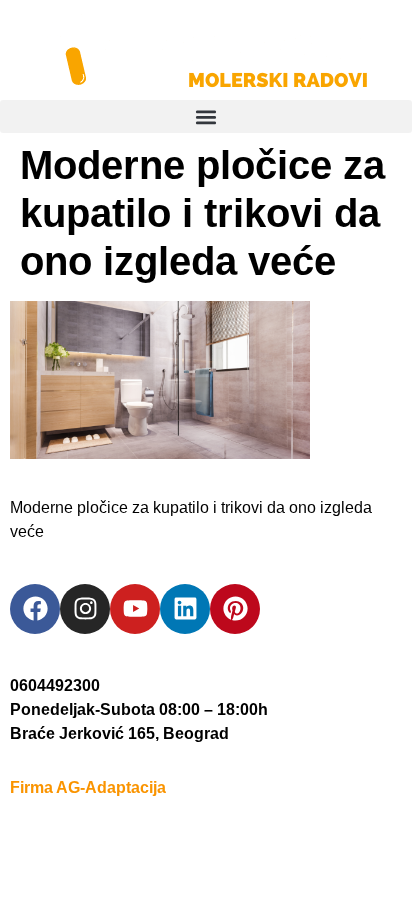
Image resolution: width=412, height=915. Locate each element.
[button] (206, 116)
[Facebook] (35, 609)
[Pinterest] (235, 609)
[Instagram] (85, 609)
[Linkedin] (185, 609)
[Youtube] (135, 609)
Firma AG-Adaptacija (88, 787)
